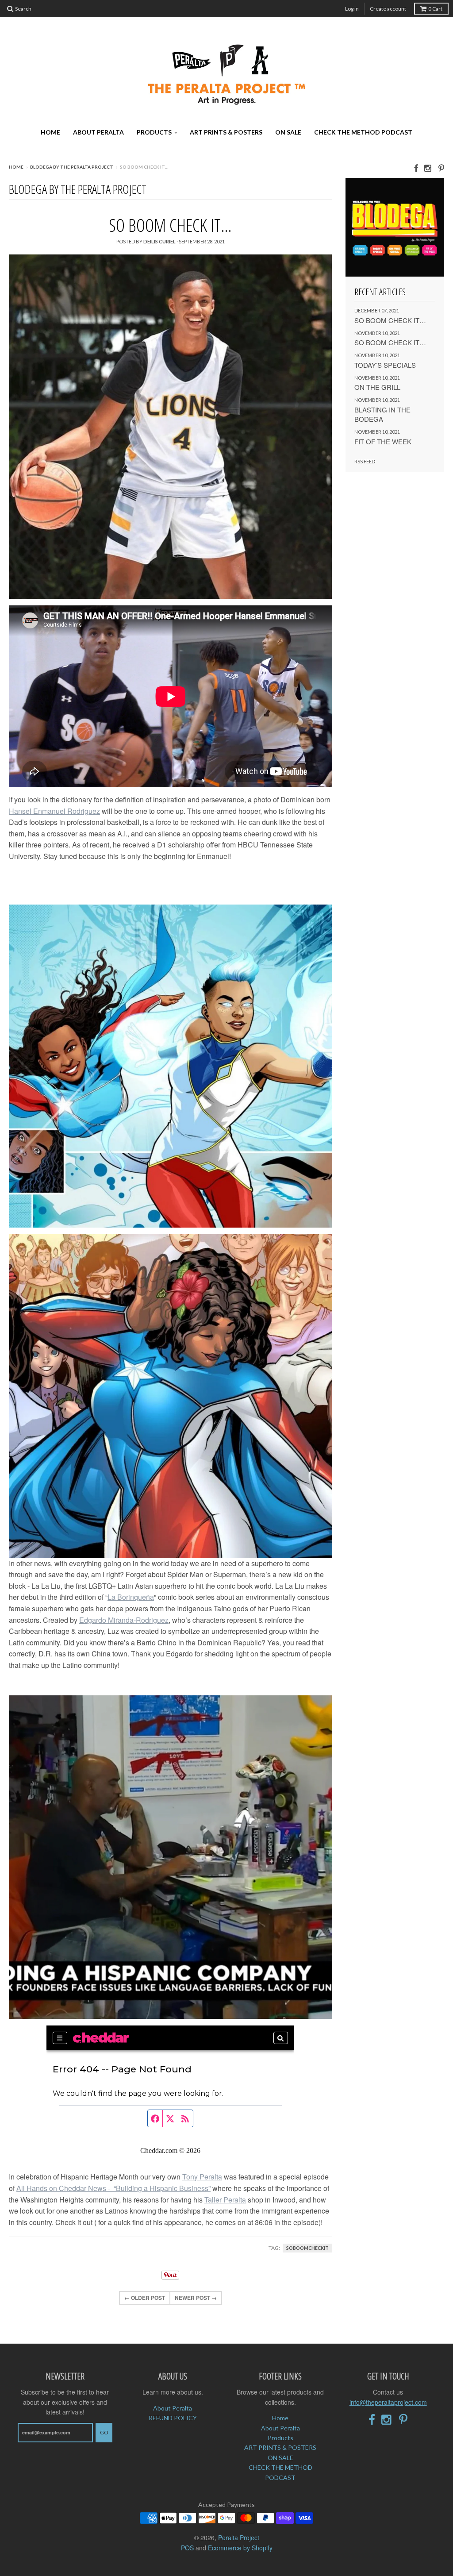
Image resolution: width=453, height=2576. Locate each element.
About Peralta (98, 132)
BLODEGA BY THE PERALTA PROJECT (72, 167)
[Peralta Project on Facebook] (416, 167)
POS (187, 2548)
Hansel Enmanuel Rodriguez (54, 811)
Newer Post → (196, 2298)
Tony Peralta (202, 2177)
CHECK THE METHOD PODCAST (363, 132)
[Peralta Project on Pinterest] (441, 167)
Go (104, 2432)
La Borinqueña (131, 1597)
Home (50, 132)
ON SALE (288, 132)
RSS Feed (365, 461)
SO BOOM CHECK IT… (170, 225)
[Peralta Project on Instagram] (428, 167)
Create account (388, 9)
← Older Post (145, 2298)
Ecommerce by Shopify (240, 2548)
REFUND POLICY (173, 2418)
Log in (352, 9)
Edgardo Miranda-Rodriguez (124, 1620)
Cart (435, 9)
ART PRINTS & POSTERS (226, 132)
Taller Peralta (225, 2200)
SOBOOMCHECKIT (307, 2248)
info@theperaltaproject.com (388, 2402)
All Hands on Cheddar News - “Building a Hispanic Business (112, 2188)
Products (154, 132)
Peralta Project (239, 2537)
